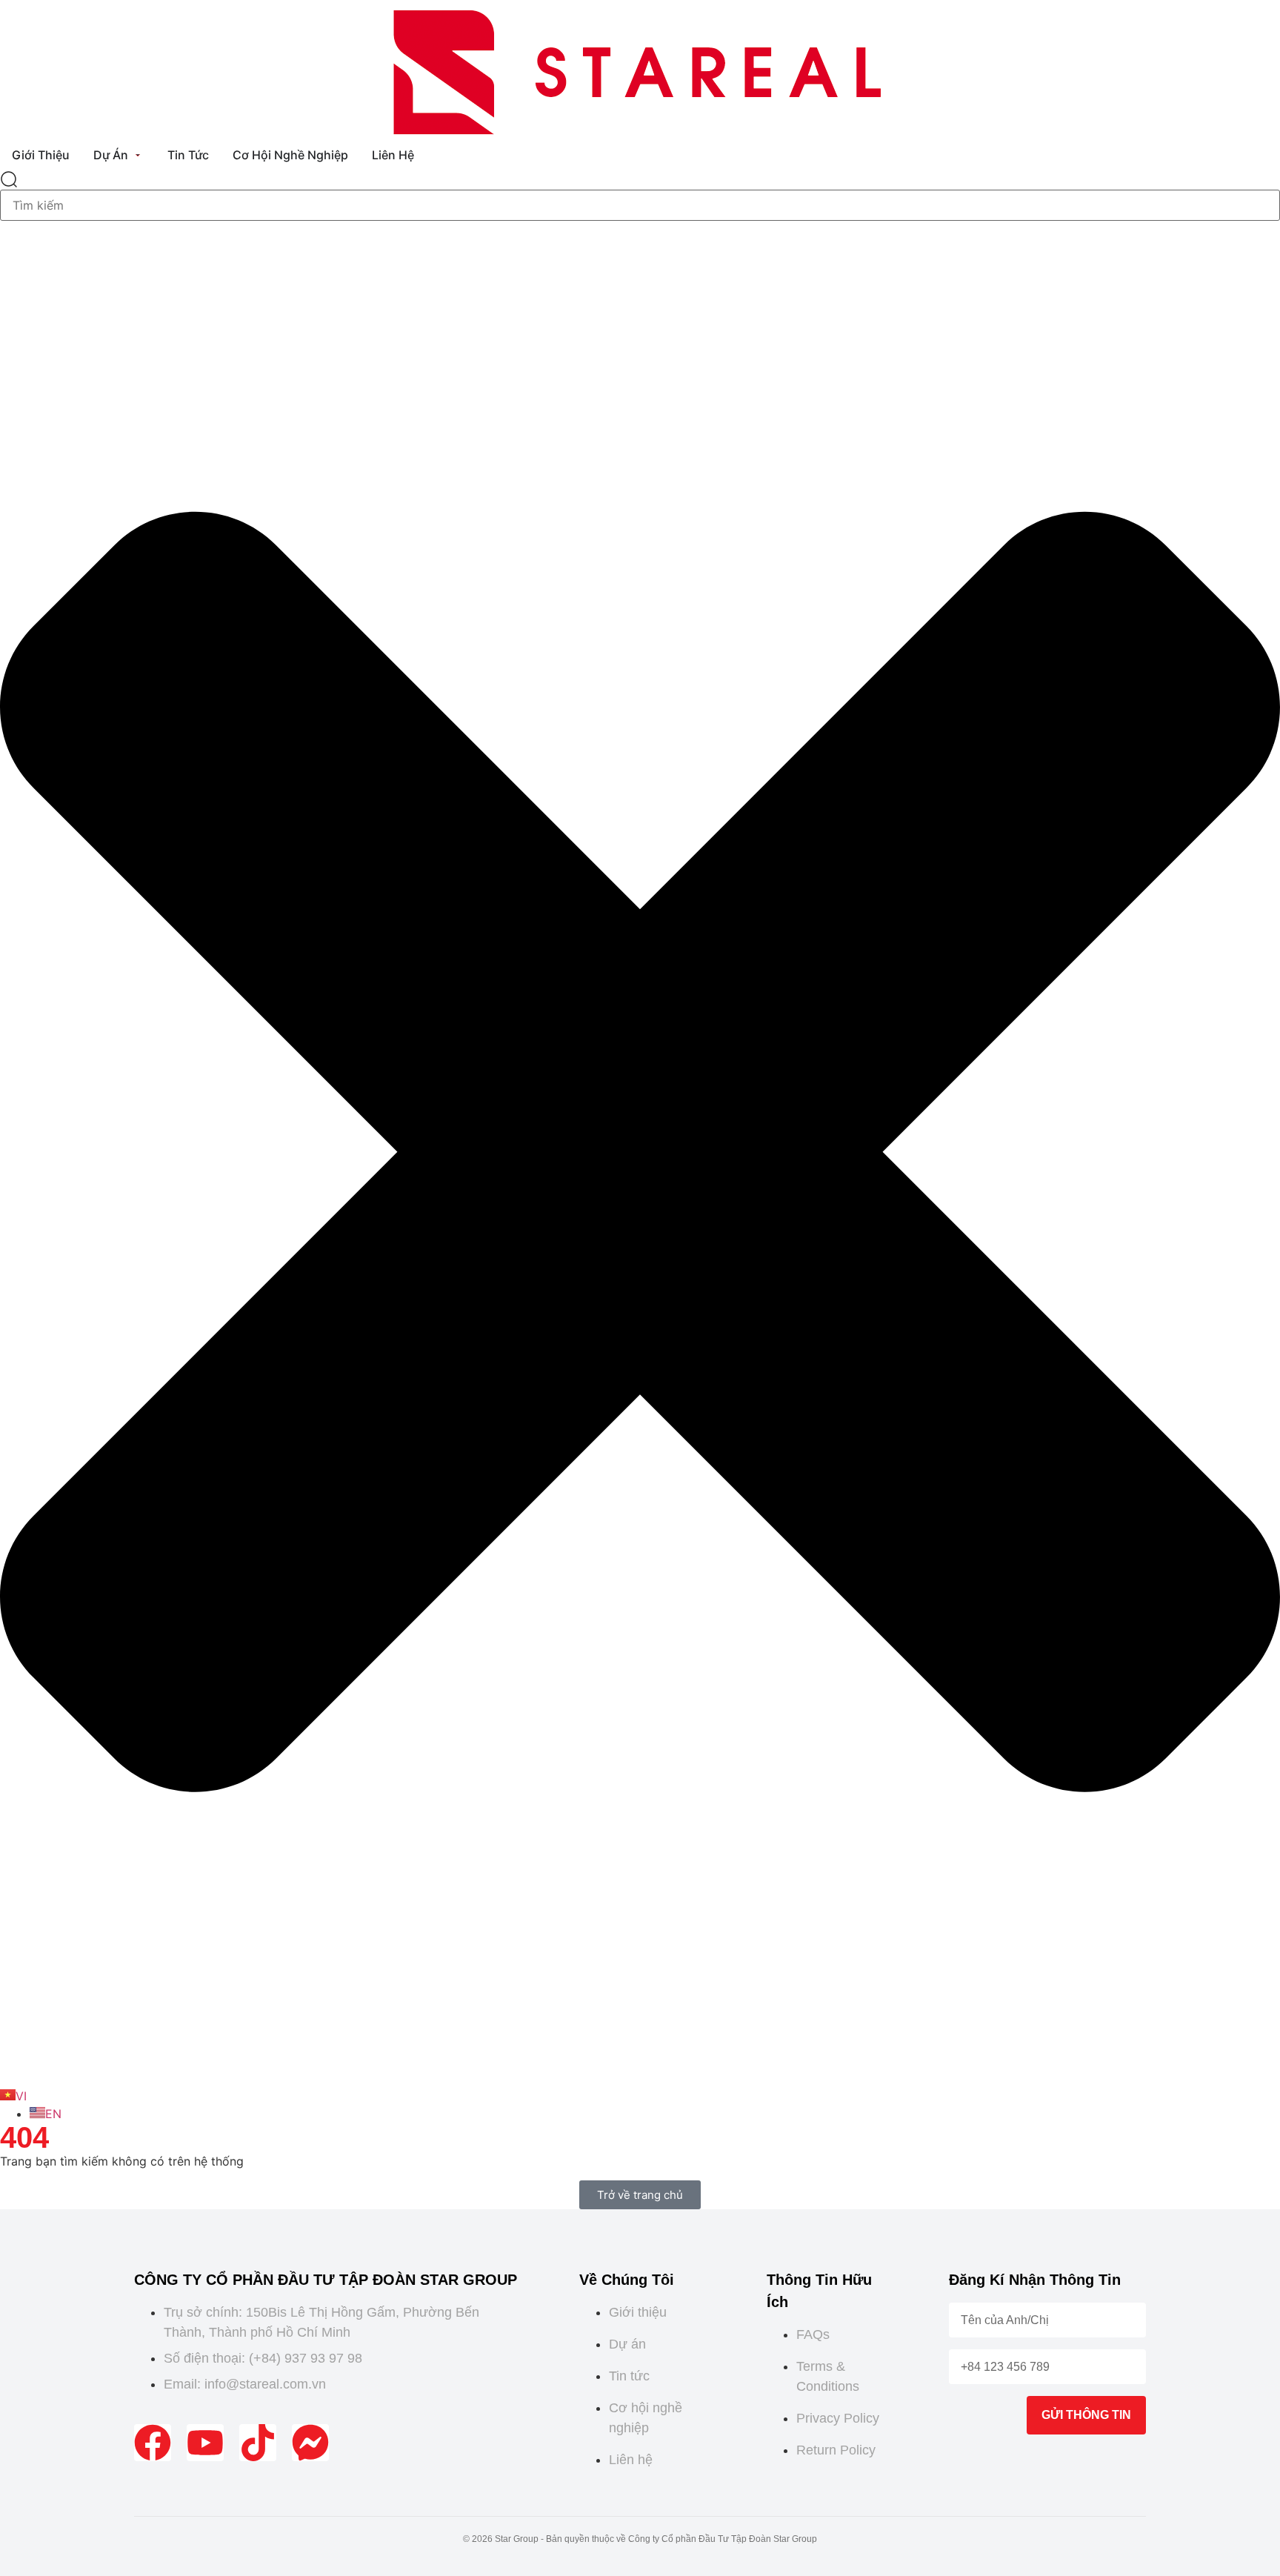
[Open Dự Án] (138, 155)
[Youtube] (205, 2443)
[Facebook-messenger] (310, 2443)
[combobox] (640, 205)
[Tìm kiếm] (9, 180)
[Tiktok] (258, 2443)
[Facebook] (153, 2443)
